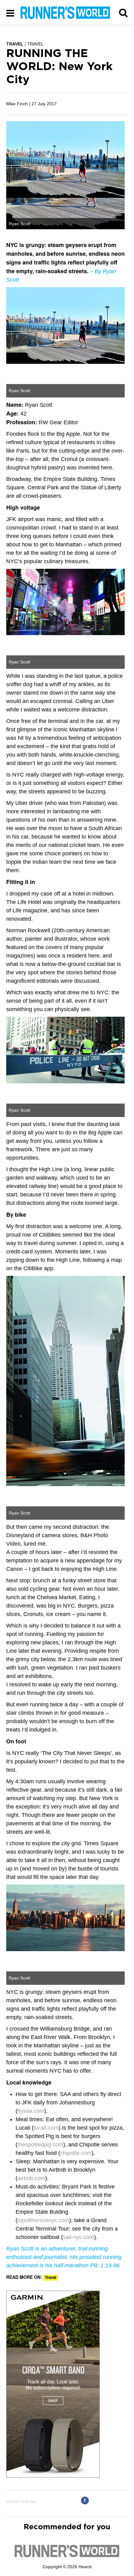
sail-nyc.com (79, 2237)
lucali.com (46, 2128)
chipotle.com (76, 2153)
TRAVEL (15, 44)
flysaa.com (31, 2111)
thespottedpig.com (40, 2145)
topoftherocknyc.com (43, 2220)
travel (51, 2278)
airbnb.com (31, 2178)
